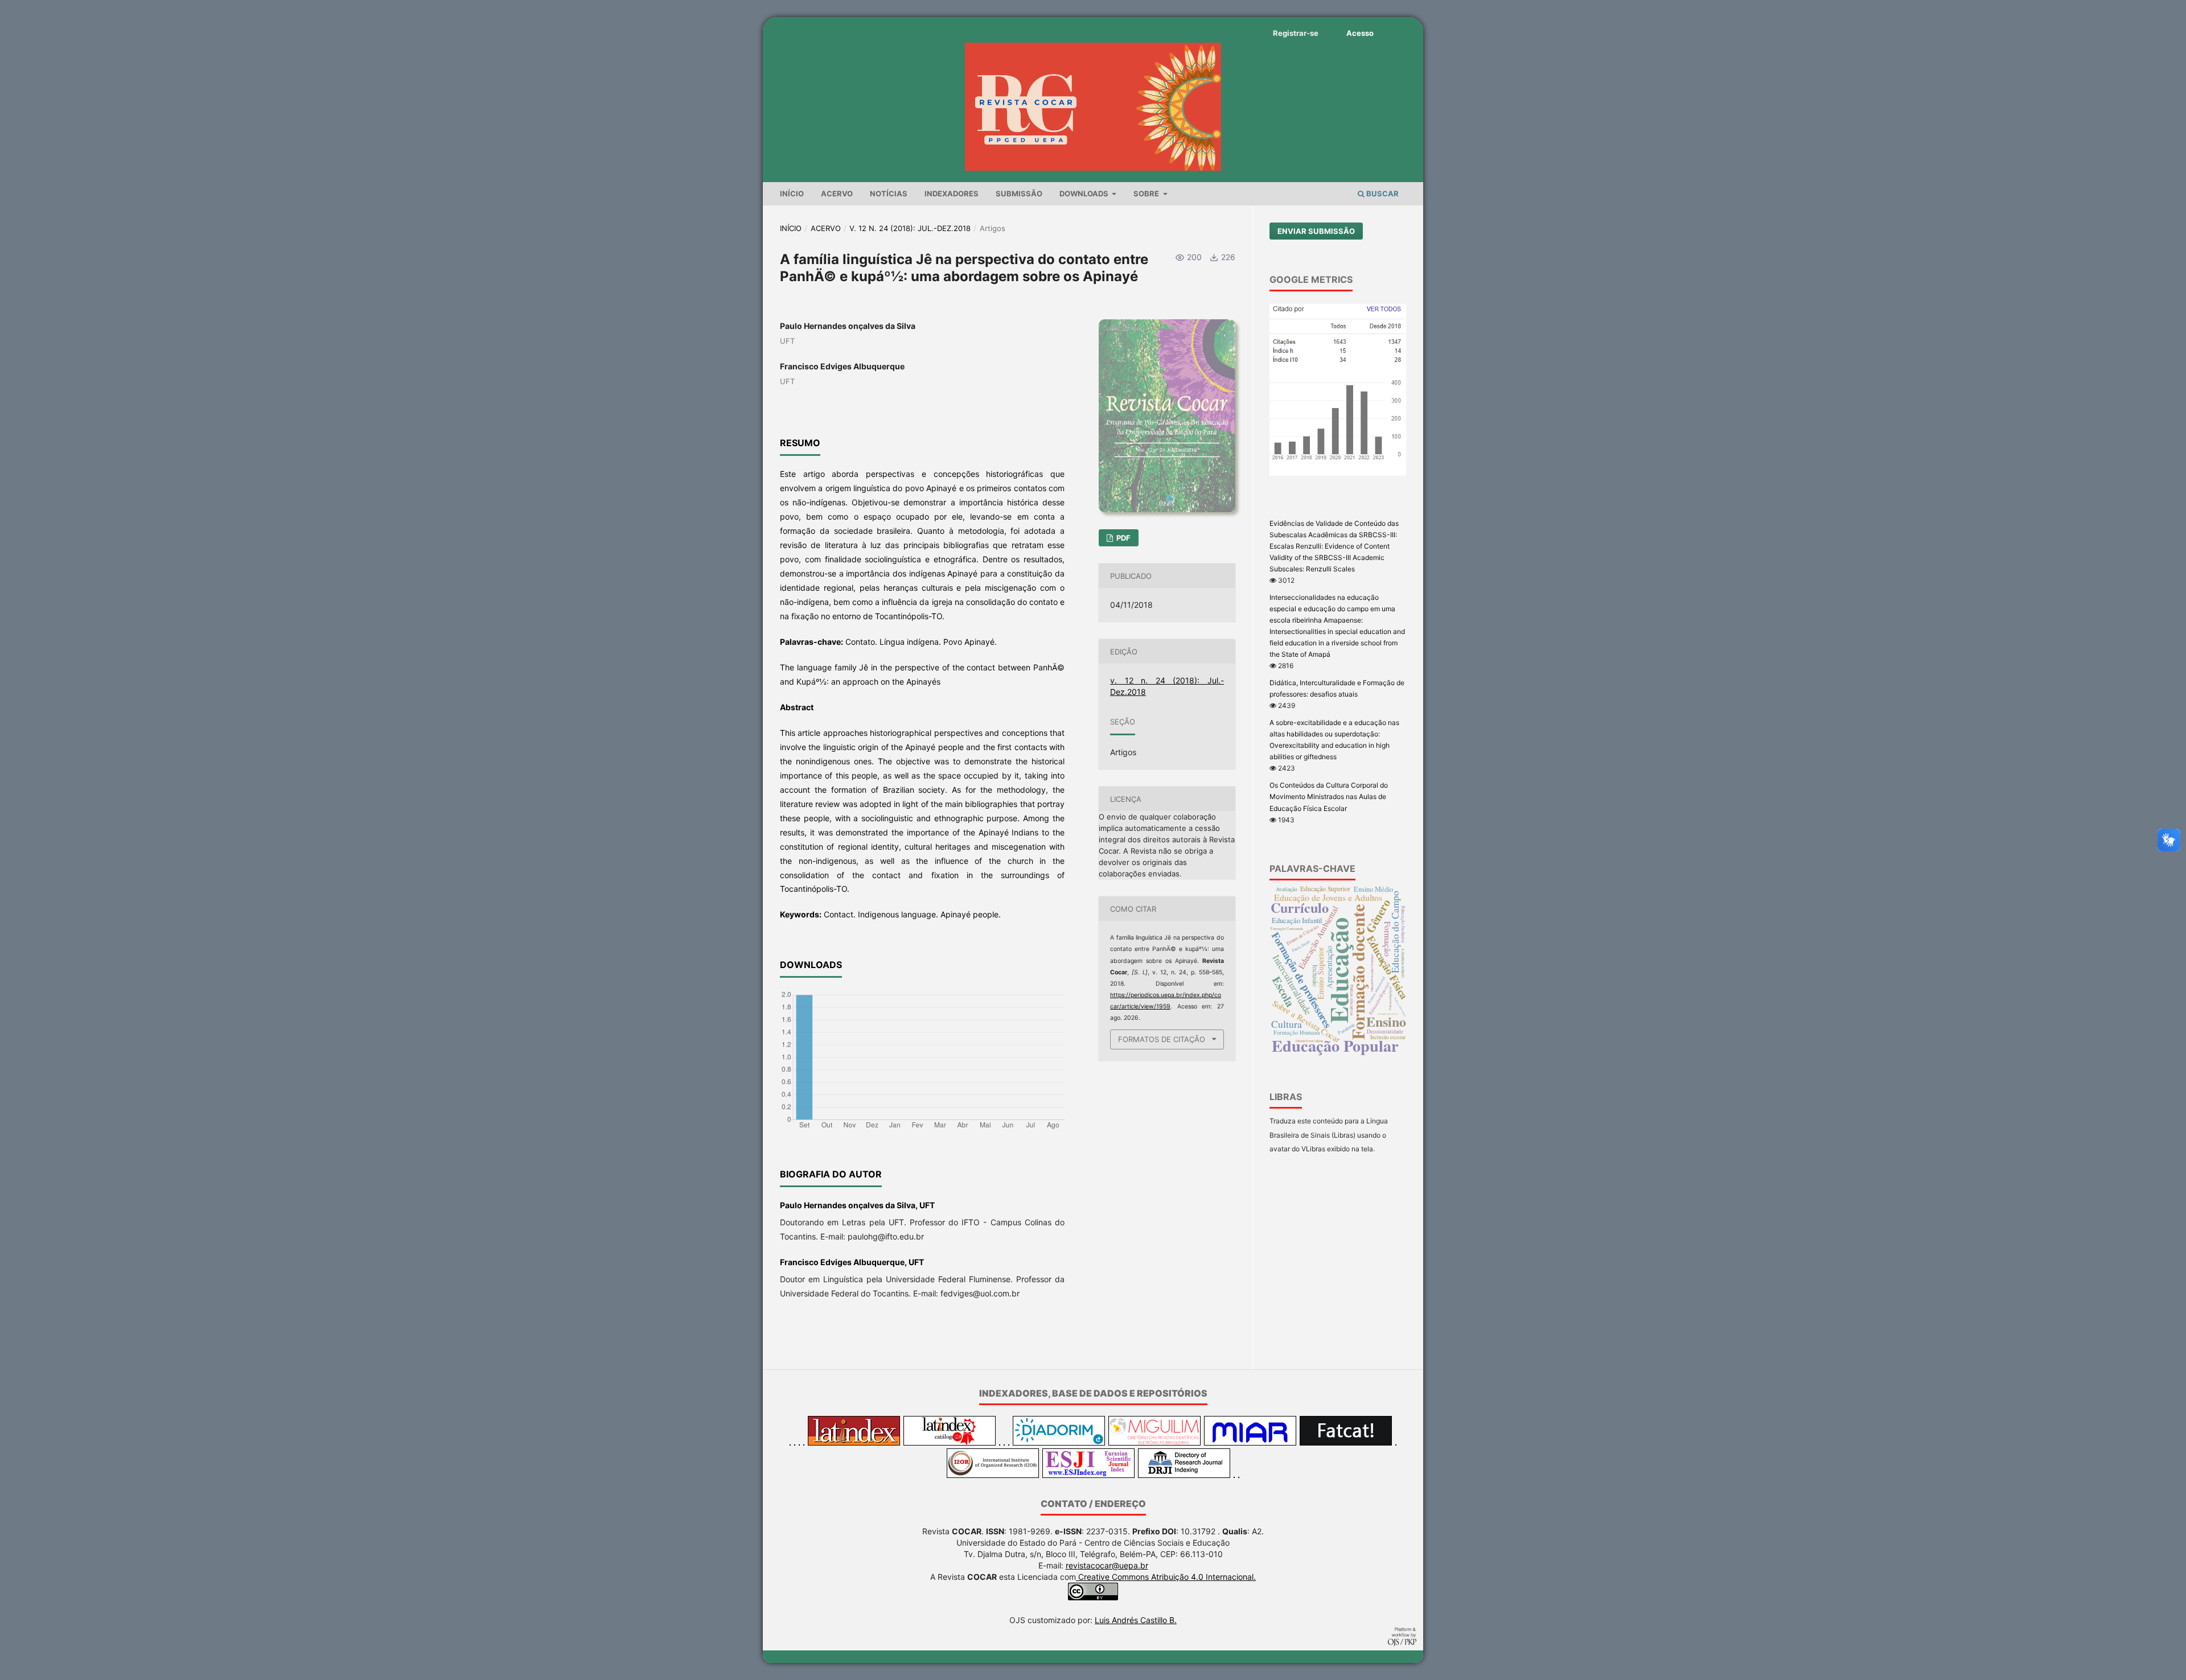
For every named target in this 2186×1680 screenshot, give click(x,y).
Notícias (889, 193)
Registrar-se (1296, 33)
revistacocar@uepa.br (1107, 1565)
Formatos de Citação (1162, 1039)
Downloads (1085, 193)
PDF (1123, 538)
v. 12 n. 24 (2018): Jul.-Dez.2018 (910, 228)
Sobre (1147, 193)
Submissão (1019, 193)
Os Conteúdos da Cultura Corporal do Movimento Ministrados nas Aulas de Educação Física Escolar (1329, 796)
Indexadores (952, 193)
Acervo (837, 193)
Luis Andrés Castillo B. (1136, 1620)
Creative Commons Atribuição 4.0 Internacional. (1166, 1577)
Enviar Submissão (1316, 231)
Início (792, 193)
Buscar (1382, 193)
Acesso (1360, 33)
